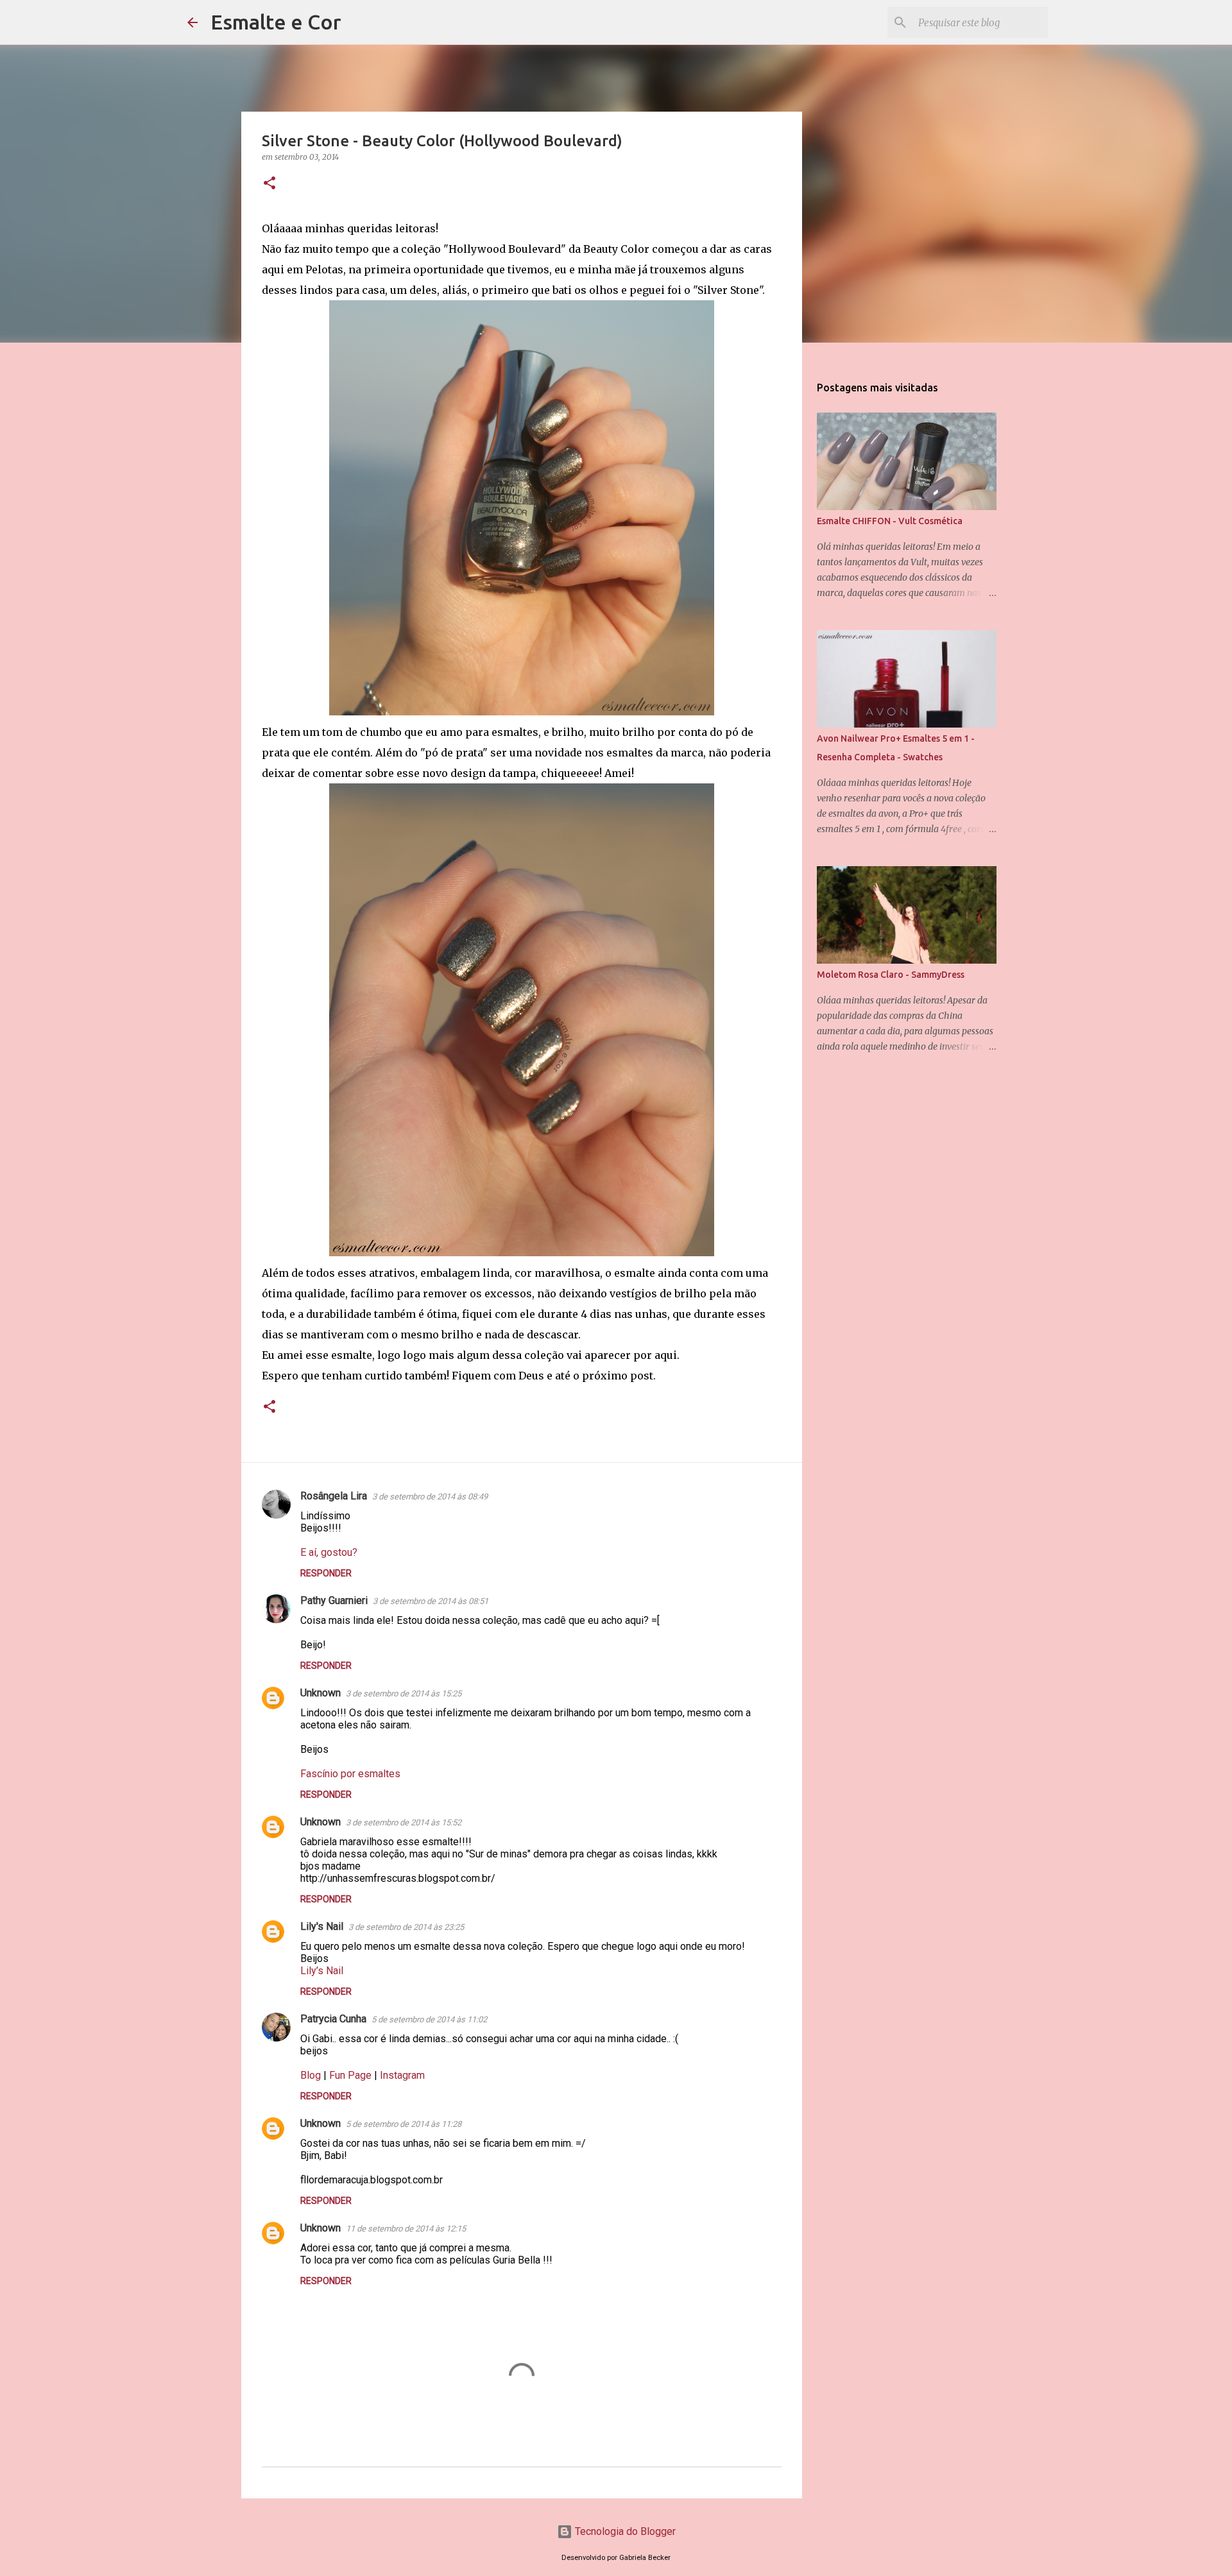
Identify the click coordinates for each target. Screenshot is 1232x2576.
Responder (326, 1573)
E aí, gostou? (329, 1552)
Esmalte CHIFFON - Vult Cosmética (890, 521)
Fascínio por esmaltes (350, 1774)
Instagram (402, 2075)
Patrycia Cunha (333, 2019)
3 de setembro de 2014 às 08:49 (430, 1497)
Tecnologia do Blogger (624, 2531)
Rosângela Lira (334, 1496)
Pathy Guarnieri (334, 1600)
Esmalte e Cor (276, 22)
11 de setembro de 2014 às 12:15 (406, 2229)
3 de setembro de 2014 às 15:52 (404, 1822)
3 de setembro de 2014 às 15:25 (404, 1693)
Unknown (321, 1693)
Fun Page (350, 2075)
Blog (311, 2075)
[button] (269, 184)
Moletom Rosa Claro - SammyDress (891, 975)
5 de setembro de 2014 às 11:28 (404, 2124)
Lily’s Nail (322, 1971)
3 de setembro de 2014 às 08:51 (431, 1601)
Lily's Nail (322, 1926)
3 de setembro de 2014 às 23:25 (406, 1927)
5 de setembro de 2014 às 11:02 (429, 2019)
